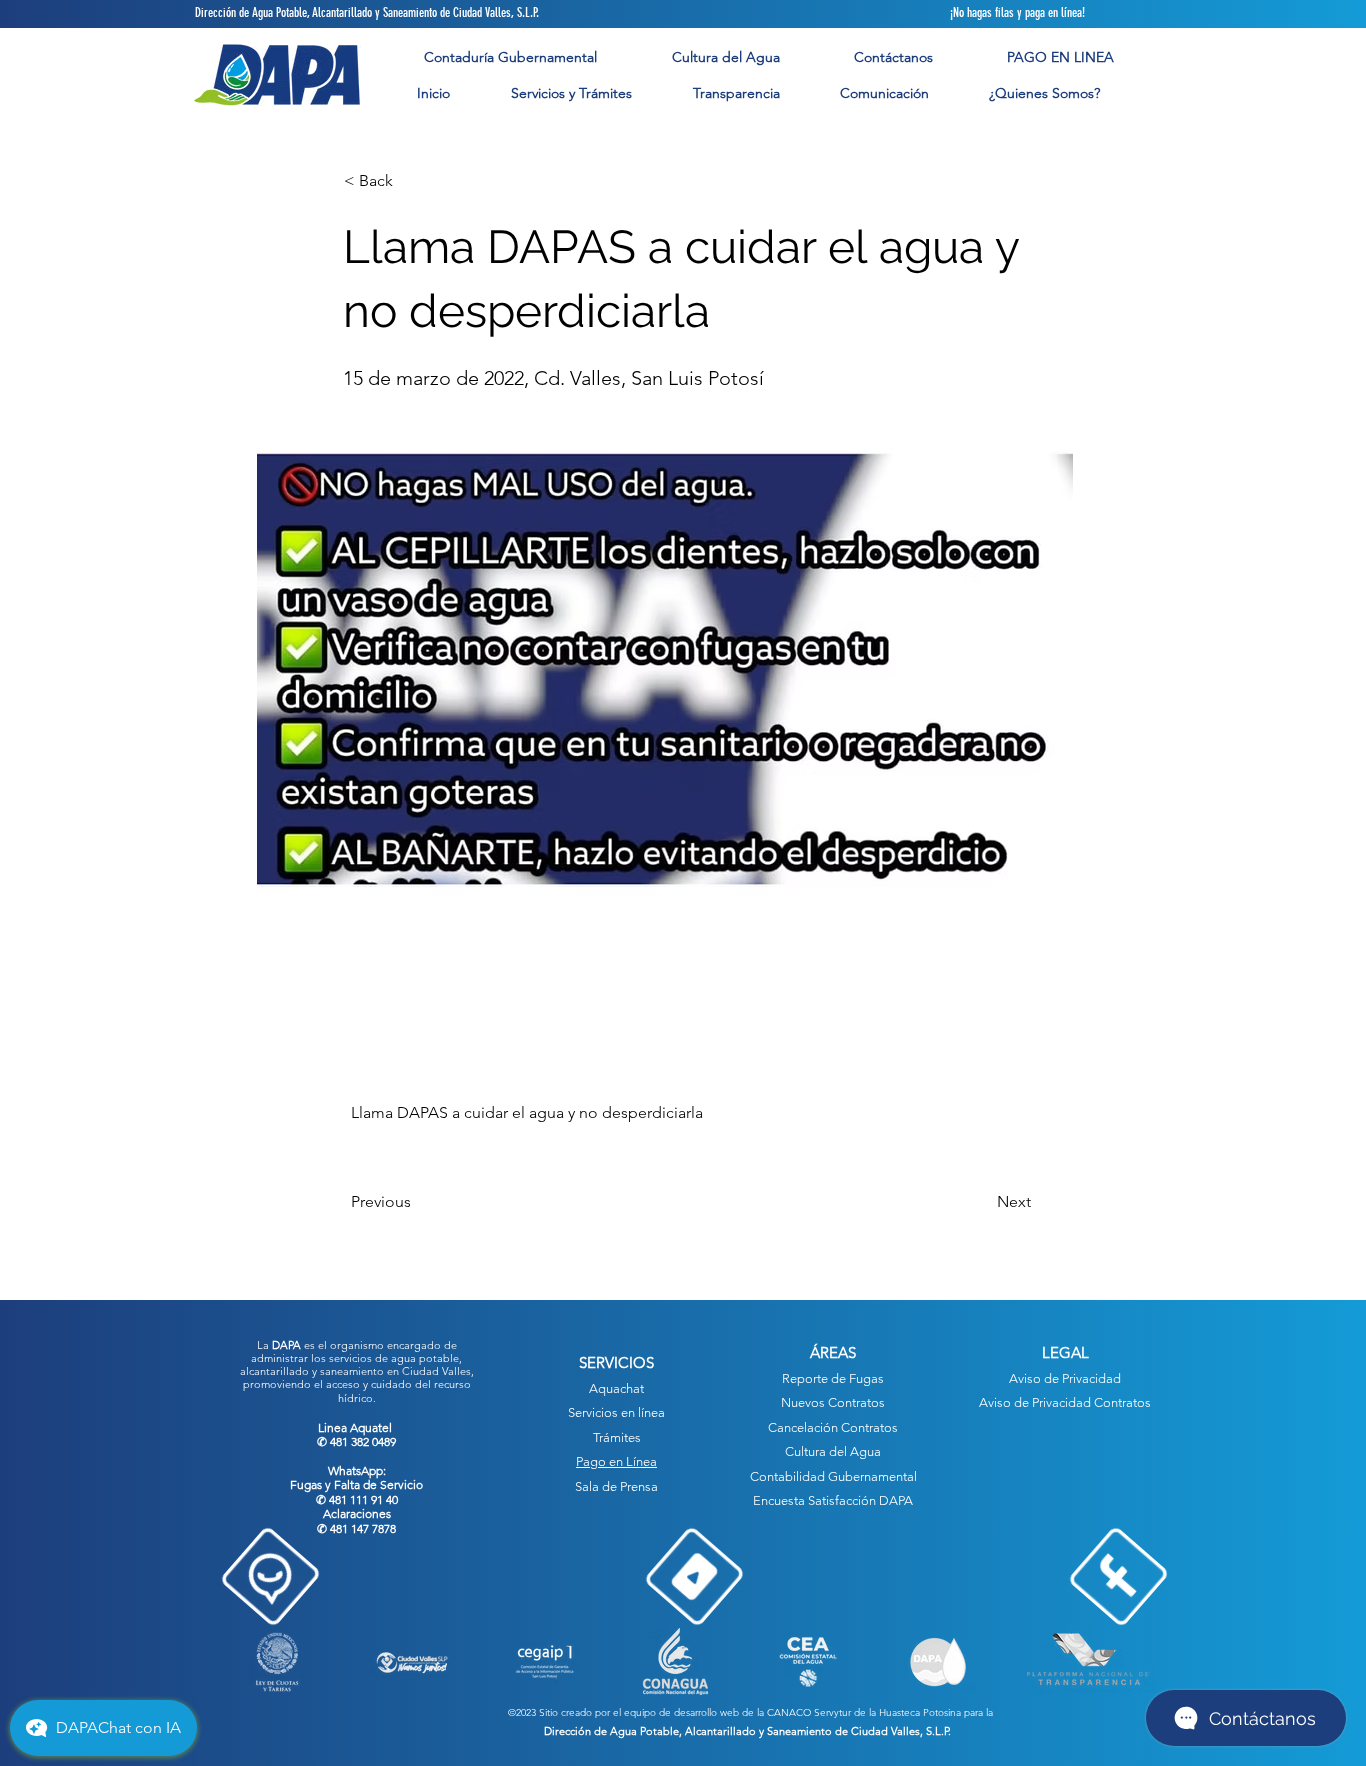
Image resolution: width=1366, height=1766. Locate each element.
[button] (571, 93)
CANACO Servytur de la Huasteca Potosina (864, 1712)
